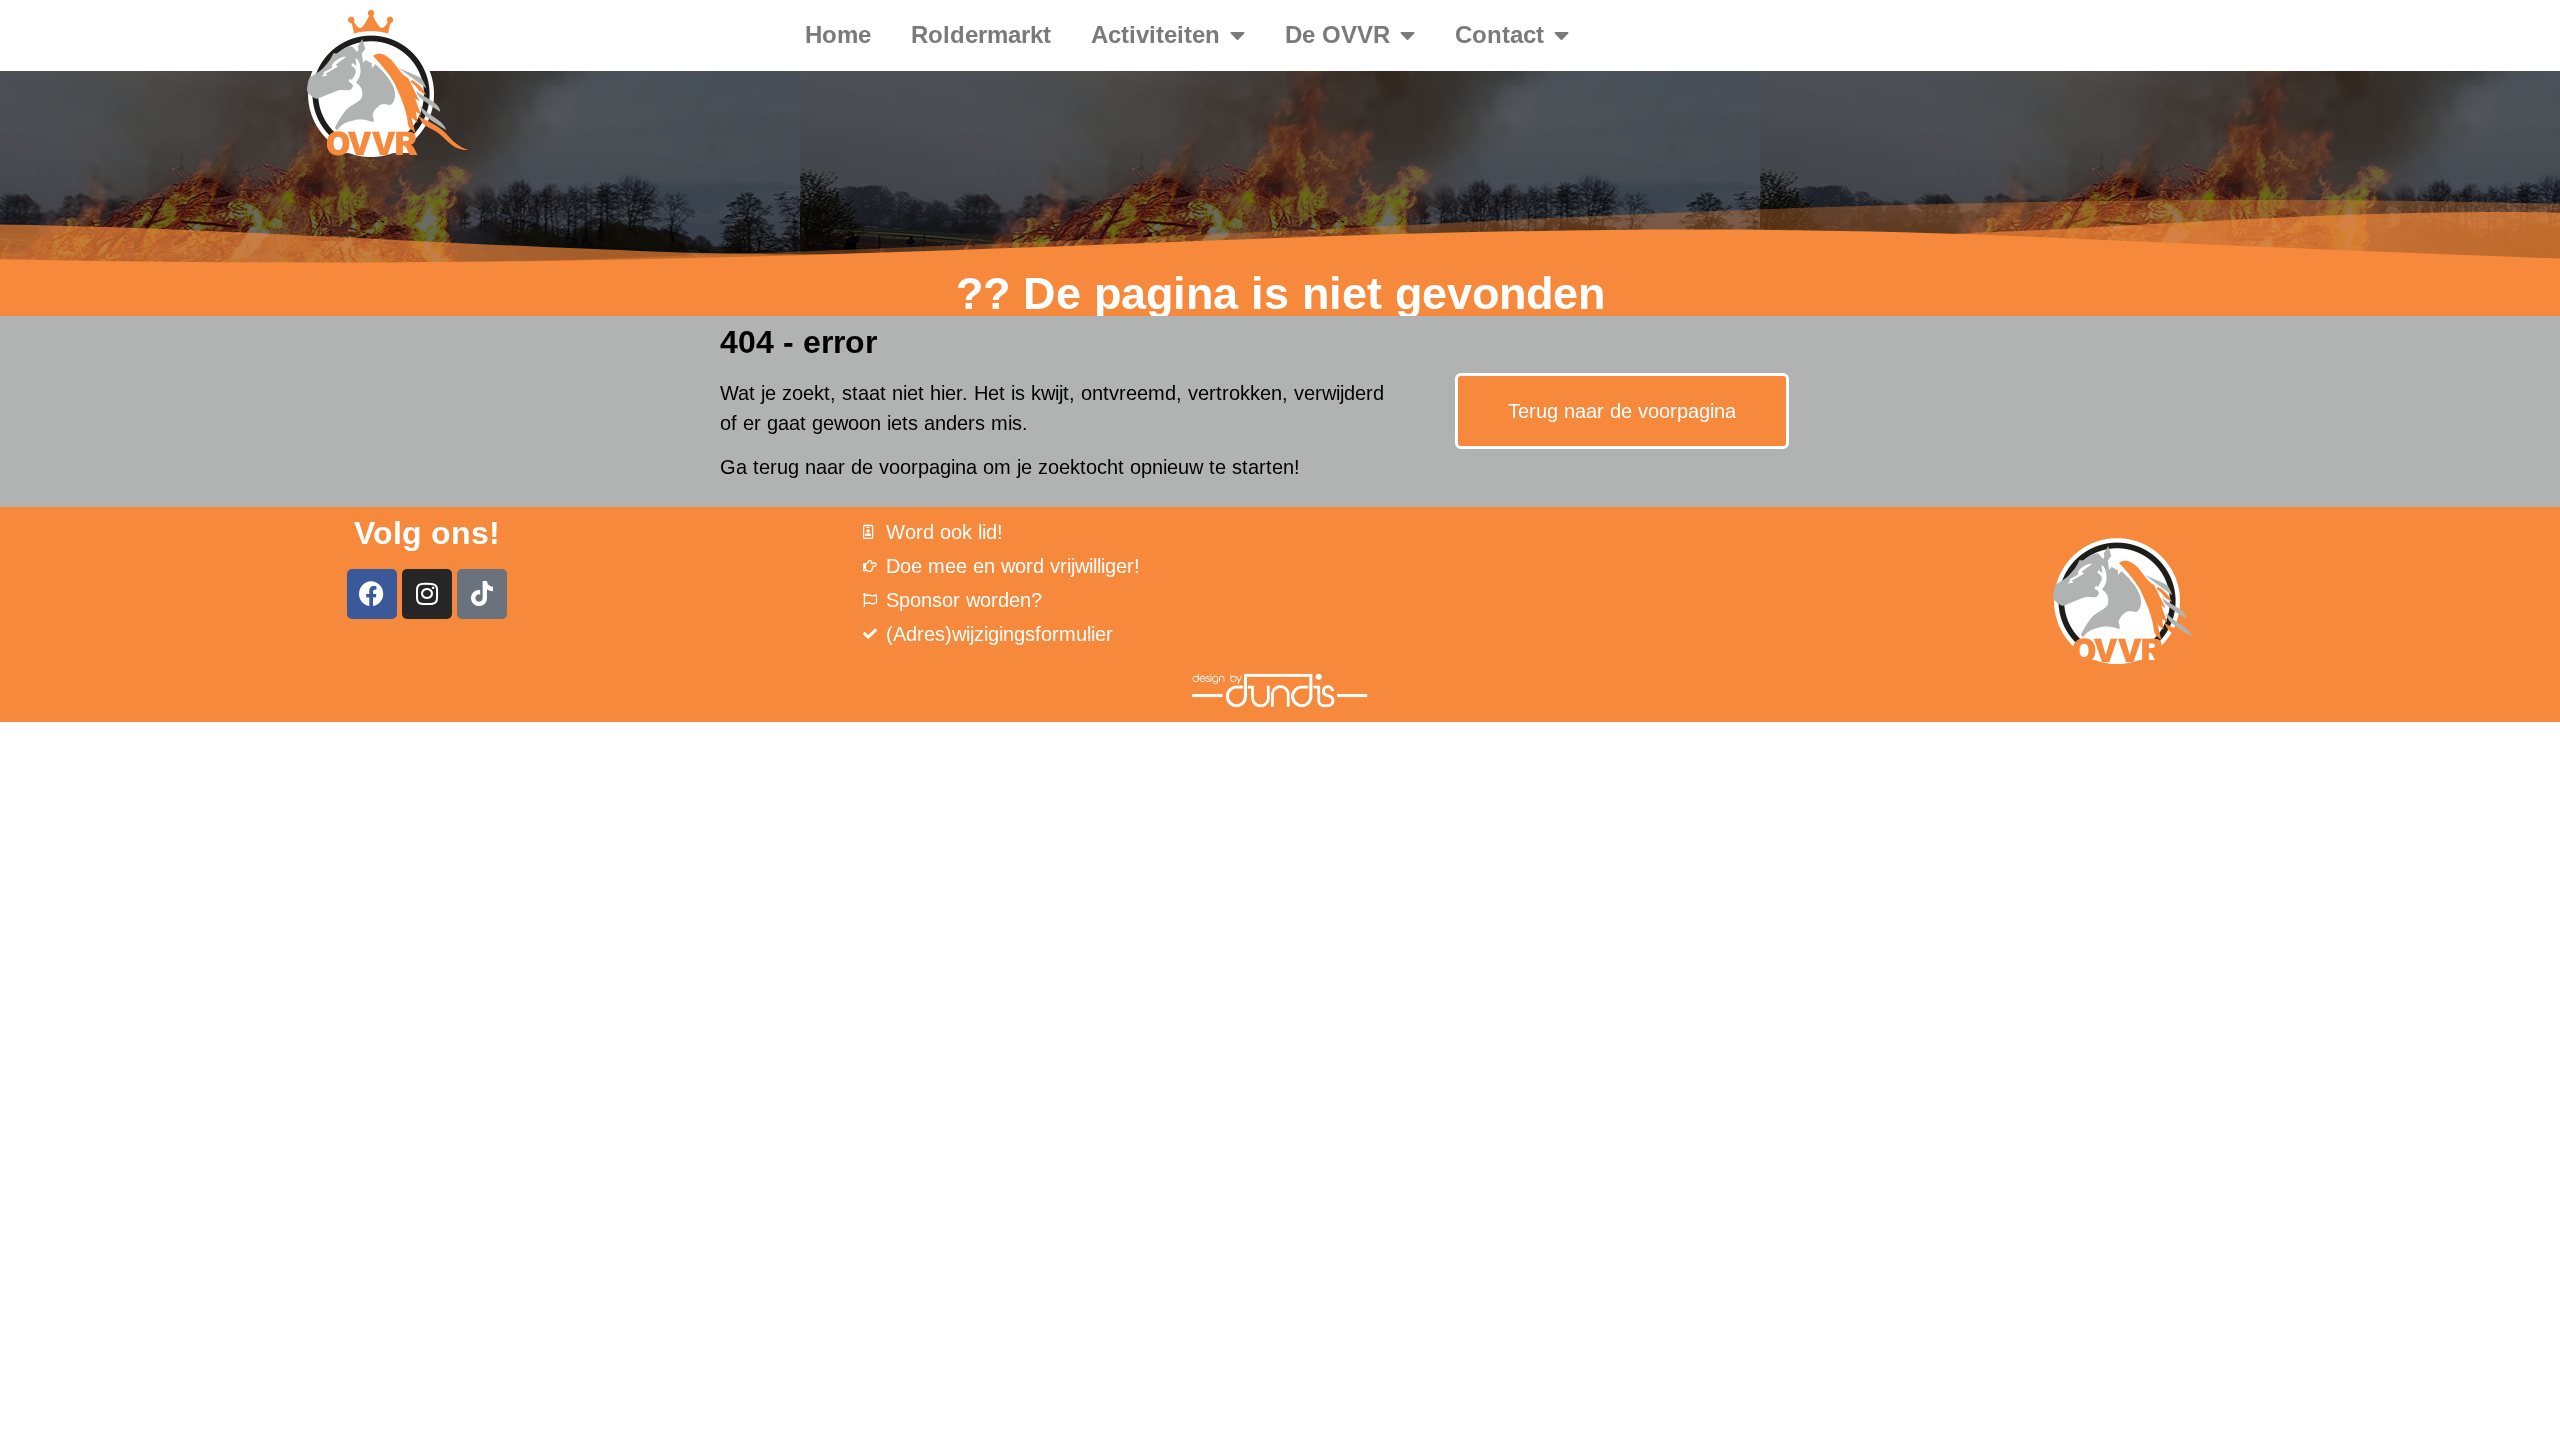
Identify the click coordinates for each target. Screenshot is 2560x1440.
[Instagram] (427, 594)
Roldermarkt (981, 34)
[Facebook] (372, 594)
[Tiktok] (482, 594)
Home (838, 34)
